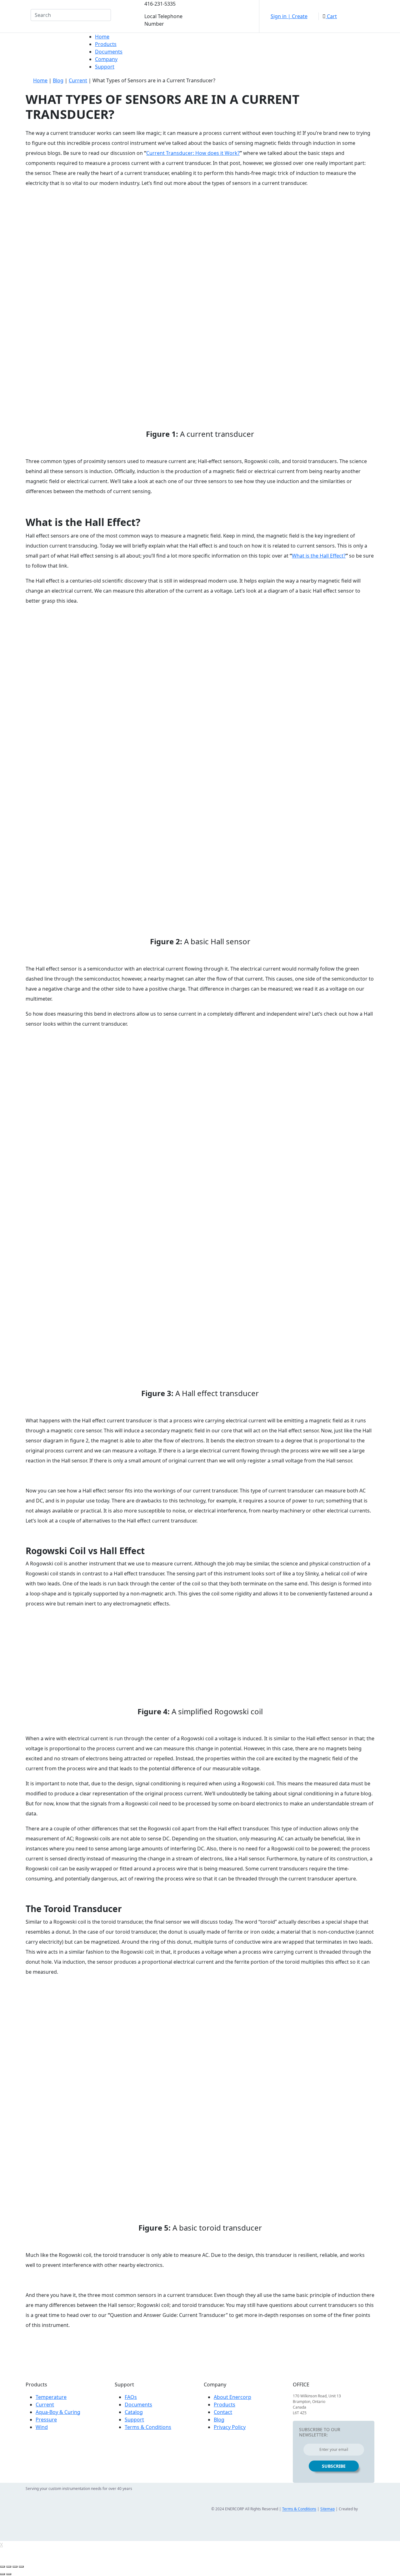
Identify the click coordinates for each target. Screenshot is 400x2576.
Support (105, 67)
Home (102, 37)
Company (106, 59)
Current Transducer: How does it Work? (193, 153)
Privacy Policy (230, 2427)
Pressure (46, 2420)
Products (106, 44)
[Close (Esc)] (2, 2567)
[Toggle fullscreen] (15, 2567)
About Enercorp (232, 2397)
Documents (109, 52)
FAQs (131, 2397)
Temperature (51, 2397)
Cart (331, 16)
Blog (58, 80)
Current (78, 80)
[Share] (9, 2567)
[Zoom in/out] (21, 2567)
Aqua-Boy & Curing (58, 2412)
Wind (42, 2427)
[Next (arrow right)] (9, 2574)
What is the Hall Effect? (319, 556)
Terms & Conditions (148, 2427)
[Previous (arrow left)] (2, 2574)
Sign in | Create (289, 16)
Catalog (134, 2412)
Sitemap (327, 2509)
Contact (223, 2412)
